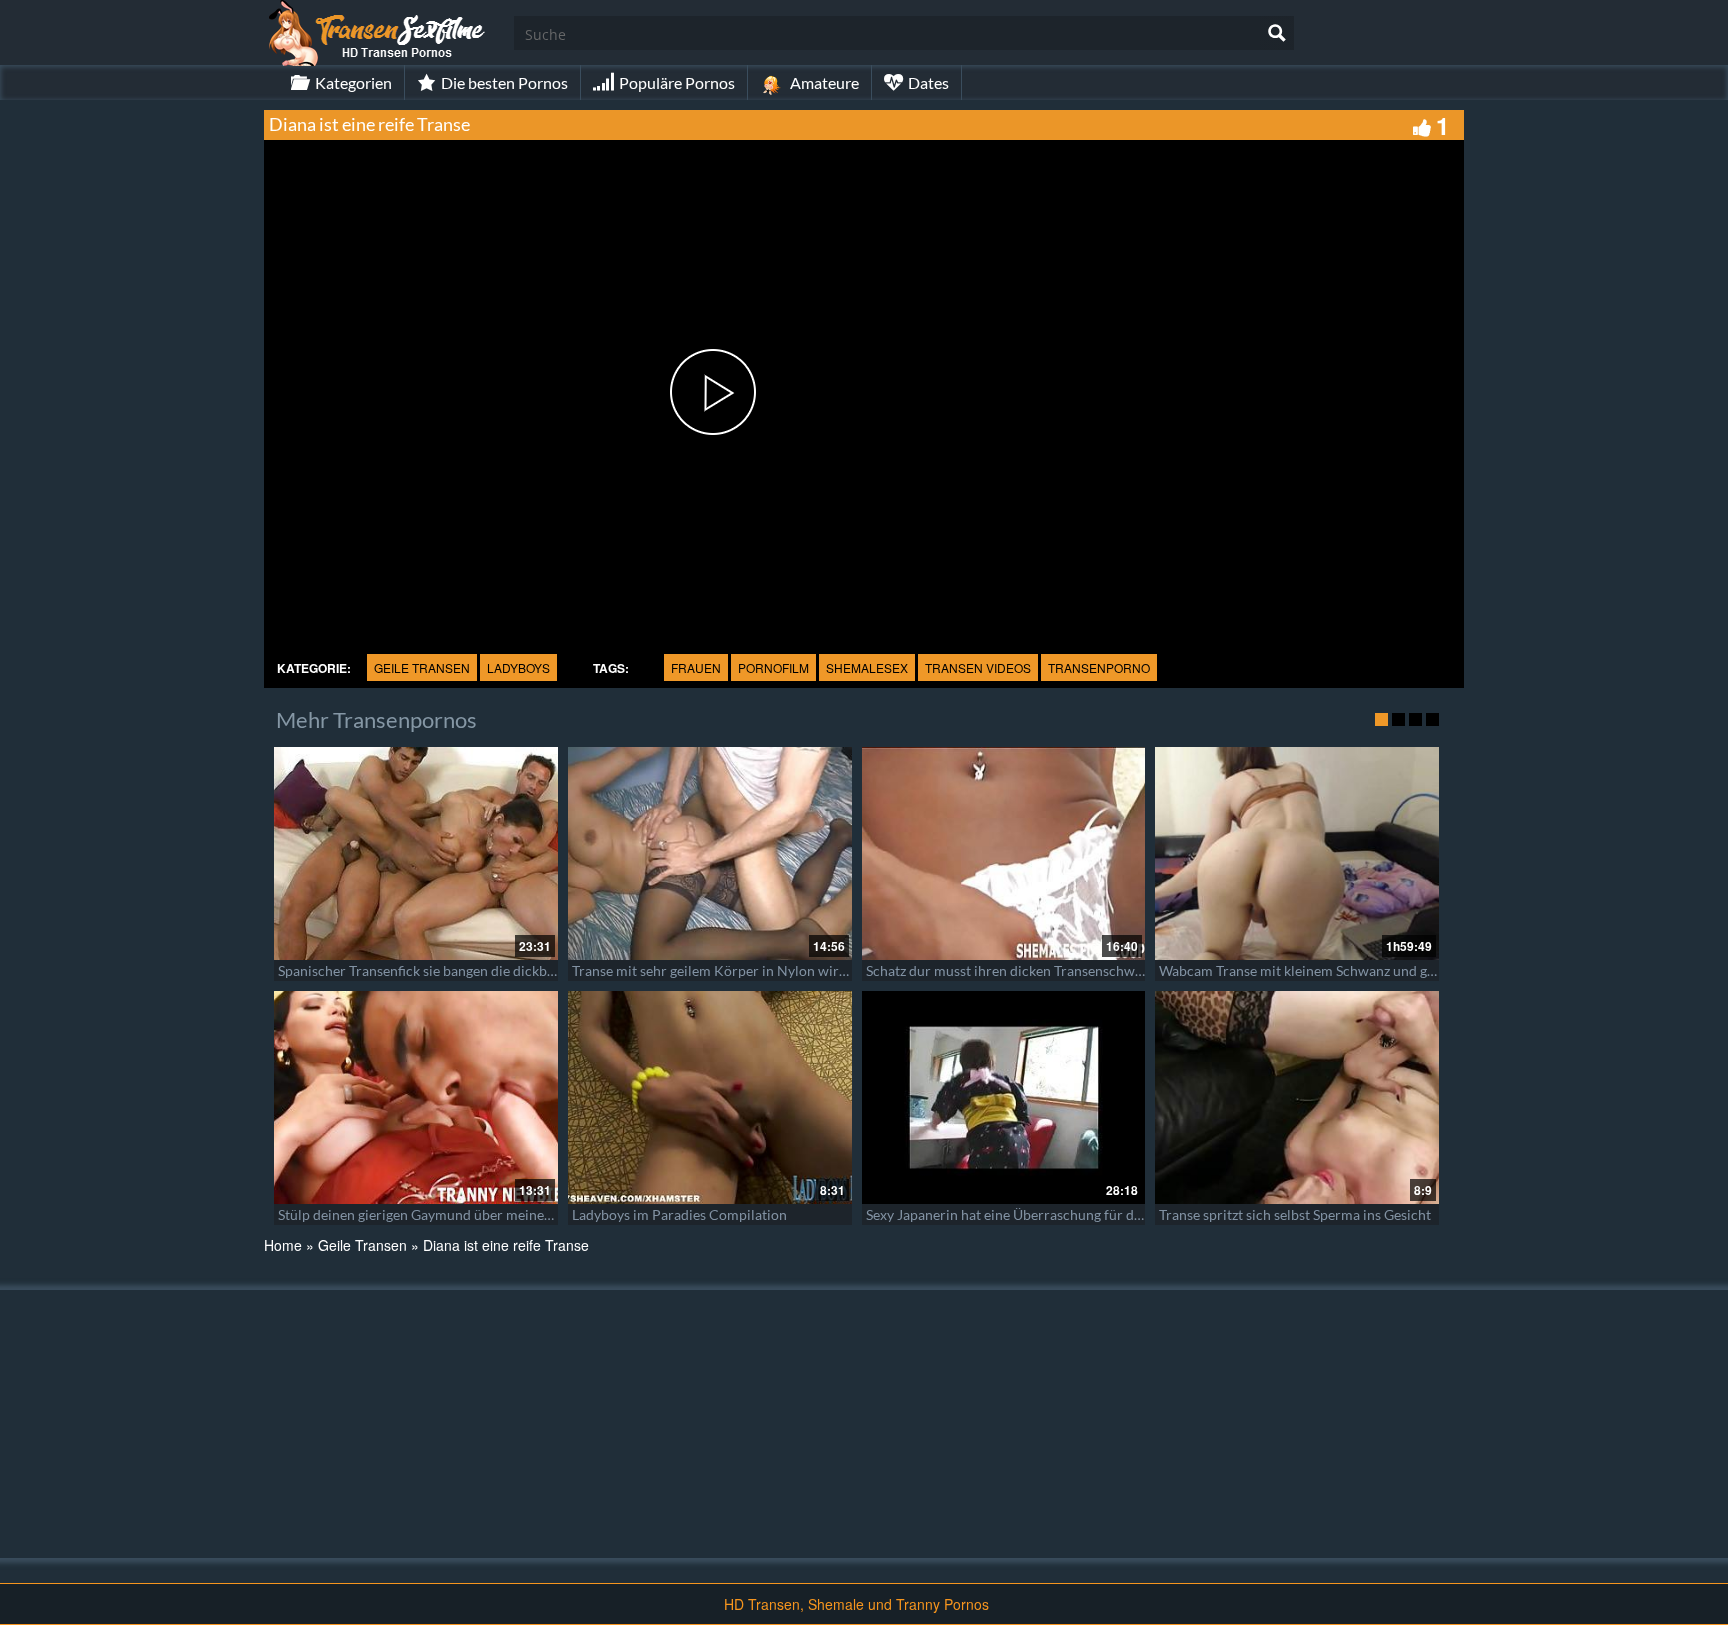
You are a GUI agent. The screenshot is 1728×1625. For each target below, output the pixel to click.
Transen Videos (978, 667)
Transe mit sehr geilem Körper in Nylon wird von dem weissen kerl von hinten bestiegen (842, 970)
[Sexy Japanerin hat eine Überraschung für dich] (1004, 1097)
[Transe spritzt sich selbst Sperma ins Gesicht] (1297, 1097)
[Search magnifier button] (1277, 33)
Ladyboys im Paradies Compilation (679, 1214)
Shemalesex (867, 667)
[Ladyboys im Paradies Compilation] (710, 1097)
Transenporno (1099, 667)
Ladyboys (518, 667)
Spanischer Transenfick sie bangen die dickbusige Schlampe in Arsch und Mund (521, 970)
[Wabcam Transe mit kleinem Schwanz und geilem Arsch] (1297, 853)
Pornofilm (773, 667)
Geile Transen (422, 667)
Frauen (696, 667)
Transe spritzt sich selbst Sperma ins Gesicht (1295, 1214)
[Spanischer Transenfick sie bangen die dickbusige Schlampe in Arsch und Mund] (416, 853)
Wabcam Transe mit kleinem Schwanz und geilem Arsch (1330, 970)
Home (283, 1245)
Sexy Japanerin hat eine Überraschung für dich (1009, 1214)
